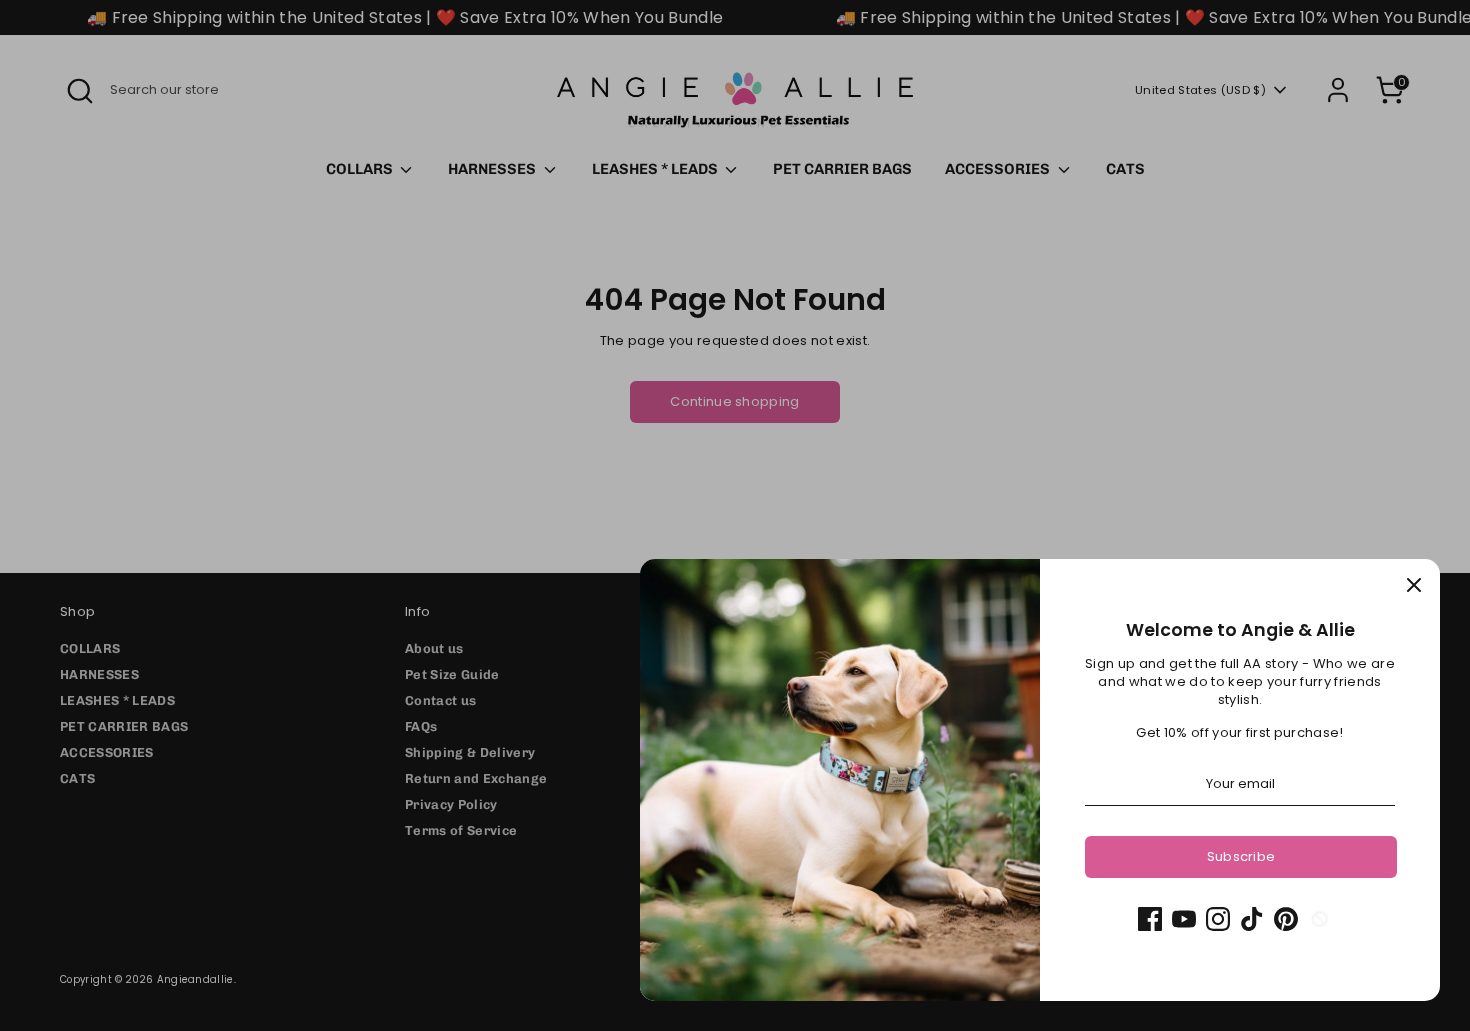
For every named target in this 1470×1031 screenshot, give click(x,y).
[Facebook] (1150, 919)
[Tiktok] (1252, 919)
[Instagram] (1218, 919)
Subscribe (1241, 856)
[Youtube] (1184, 919)
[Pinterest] (1286, 919)
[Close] (1414, 585)
